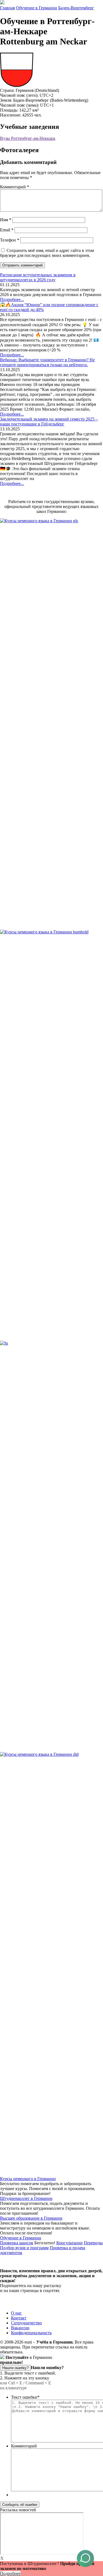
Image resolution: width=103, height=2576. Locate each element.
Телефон (10, 240)
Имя (6, 220)
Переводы (93, 2243)
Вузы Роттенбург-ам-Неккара (28, 138)
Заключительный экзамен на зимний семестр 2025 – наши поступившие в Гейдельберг (49, 421)
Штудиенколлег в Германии (26, 2198)
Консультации (69, 2243)
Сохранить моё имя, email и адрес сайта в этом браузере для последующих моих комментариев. (47, 253)
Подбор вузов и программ (24, 2248)
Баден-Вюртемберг (76, 8)
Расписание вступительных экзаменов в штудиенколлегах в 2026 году (38, 277)
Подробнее (10, 2573)
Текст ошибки (25, 2397)
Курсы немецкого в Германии (28, 2179)
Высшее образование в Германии (31, 2218)
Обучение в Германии (37, 8)
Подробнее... (12, 299)
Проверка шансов (17, 2243)
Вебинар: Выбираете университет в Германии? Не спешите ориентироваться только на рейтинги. (47, 362)
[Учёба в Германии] (2, 3)
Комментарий (15, 187)
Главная (7, 8)
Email (7, 230)
